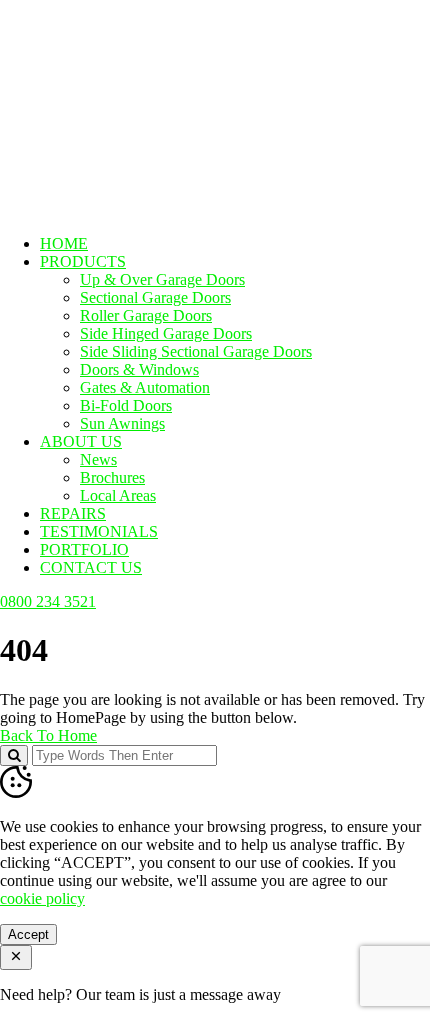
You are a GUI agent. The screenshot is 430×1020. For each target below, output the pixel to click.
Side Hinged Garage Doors (166, 333)
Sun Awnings (122, 423)
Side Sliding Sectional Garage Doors (196, 351)
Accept (28, 934)
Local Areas (118, 495)
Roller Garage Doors (146, 315)
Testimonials (99, 531)
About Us (81, 441)
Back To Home (48, 735)
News (98, 459)
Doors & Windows (139, 369)
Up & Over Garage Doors (162, 279)
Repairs (73, 513)
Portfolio (84, 549)
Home (64, 243)
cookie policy (42, 898)
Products (83, 261)
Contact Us (91, 567)
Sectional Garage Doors (155, 297)
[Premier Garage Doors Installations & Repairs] (126, 63)
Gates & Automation (145, 387)
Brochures (112, 477)
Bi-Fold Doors (126, 405)
